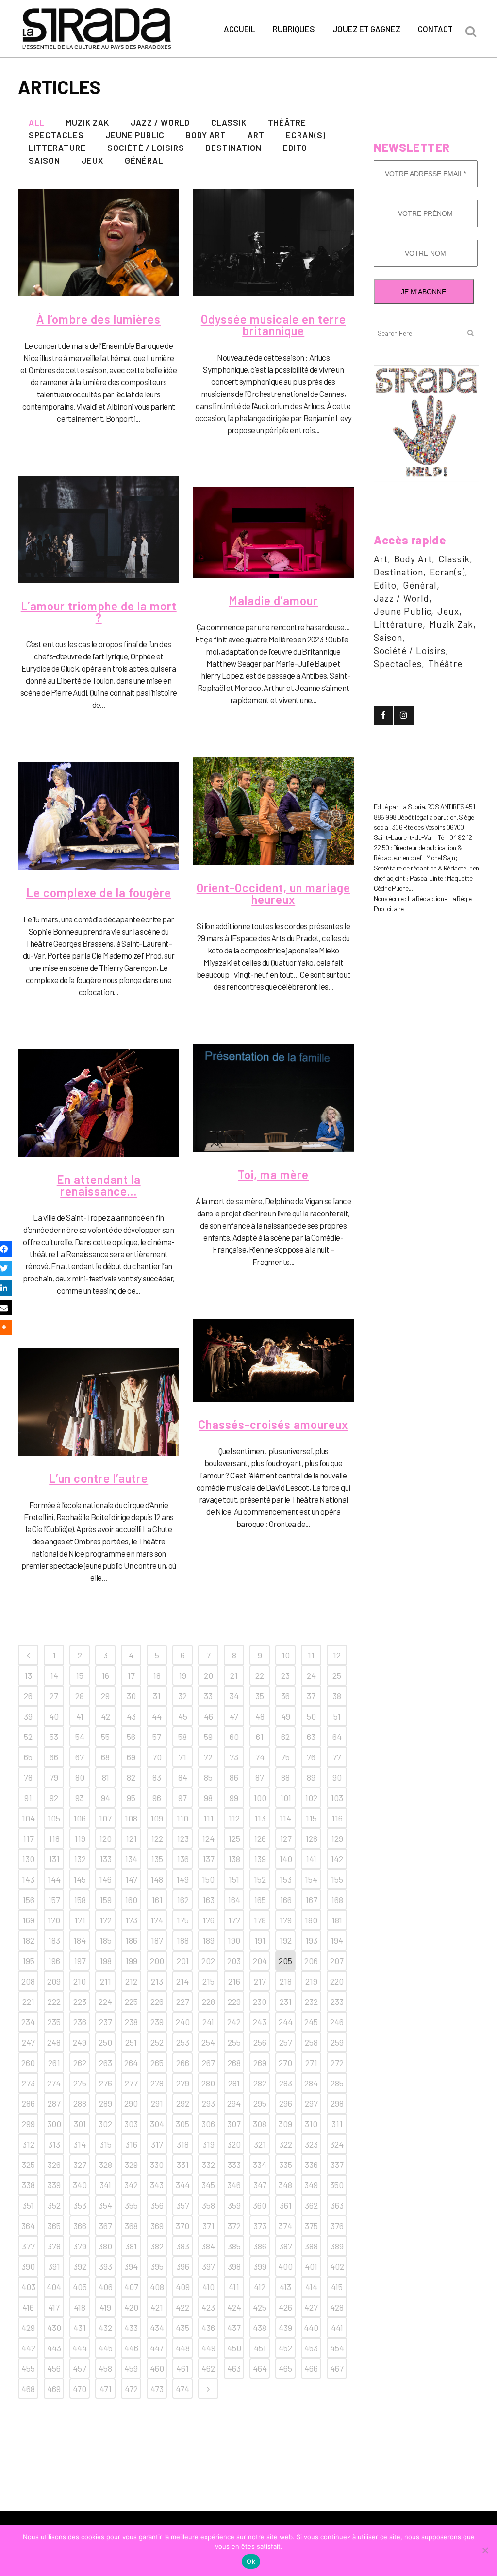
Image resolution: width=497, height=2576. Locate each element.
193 (311, 1940)
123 (183, 1838)
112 (234, 1818)
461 (182, 2368)
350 (337, 2185)
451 (260, 2348)
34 (234, 1696)
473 (157, 2389)
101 (286, 1798)
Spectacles (398, 664)
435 (182, 2328)
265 (157, 2063)
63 (311, 1737)
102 (311, 1798)
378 (54, 2246)
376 (337, 2226)
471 (106, 2389)
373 (260, 2226)
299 (28, 2124)
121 (131, 1838)
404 (54, 2287)
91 (28, 1798)
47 (234, 1716)
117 (28, 1838)
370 (182, 2226)
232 (311, 2002)
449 (208, 2348)
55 (105, 1737)
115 (311, 1818)
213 (157, 1981)
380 (105, 2246)
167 (311, 1900)
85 (208, 1777)
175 (183, 1920)
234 (28, 2022)
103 (337, 1798)
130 (28, 1859)
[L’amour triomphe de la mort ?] (99, 529)
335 (286, 2165)
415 (337, 2287)
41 (80, 1716)
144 (54, 1879)
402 (337, 2266)
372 (234, 2226)
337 (337, 2165)
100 (260, 1798)
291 (157, 2103)
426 (285, 2307)
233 (337, 2002)
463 (234, 2368)
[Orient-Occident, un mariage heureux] (273, 811)
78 (28, 1777)
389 (337, 2246)
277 (131, 2083)
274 (54, 2083)
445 (106, 2348)
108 (131, 1818)
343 (157, 2185)
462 (208, 2368)
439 (285, 2328)
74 (260, 1757)
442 (28, 2348)
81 (106, 1777)
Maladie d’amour (273, 600)
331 (183, 2165)
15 (80, 1675)
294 (234, 2103)
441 (337, 2328)
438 (260, 2328)
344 (183, 2185)
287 (54, 2103)
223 (80, 2002)
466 (311, 2368)
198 (106, 1961)
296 (286, 2103)
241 (208, 2022)
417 (54, 2307)
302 (105, 2124)
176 (208, 1920)
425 (260, 2307)
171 (80, 1920)
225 (131, 2002)
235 (54, 2022)
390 (28, 2266)
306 (208, 2124)
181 (337, 1920)
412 (260, 2287)
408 (157, 2287)
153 (286, 1879)
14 (54, 1675)
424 (234, 2307)
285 (337, 2083)
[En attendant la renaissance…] (99, 1103)
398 (234, 2266)
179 (286, 1920)
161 (157, 1900)
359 (234, 2205)
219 (311, 1981)
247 (28, 2042)
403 (28, 2287)
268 (234, 2063)
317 (157, 2144)
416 (28, 2307)
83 (157, 1777)
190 (234, 1940)
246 (337, 2022)
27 (54, 1696)
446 (131, 2348)
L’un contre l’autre (99, 1478)
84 (183, 1777)
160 (131, 1900)
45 (183, 1716)
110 (182, 1818)
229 (234, 2002)
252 (157, 2042)
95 (131, 1798)
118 (54, 1838)
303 (131, 2124)
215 (208, 1981)
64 (337, 1737)
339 (54, 2185)
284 (311, 2083)
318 (183, 2144)
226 (157, 2002)
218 (286, 1981)
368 (131, 2226)
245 (311, 2022)
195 (28, 1961)
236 (80, 2022)
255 (234, 2042)
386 (260, 2246)
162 (183, 1900)
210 (80, 1981)
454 (337, 2348)
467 (337, 2368)
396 (183, 2266)
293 (208, 2103)
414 (311, 2287)
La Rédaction (426, 898)
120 (105, 1838)
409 (183, 2287)
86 (234, 1777)
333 (234, 2165)
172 (106, 1920)
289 (106, 2103)
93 (80, 1798)
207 (337, 1961)
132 (80, 1859)
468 (28, 2389)
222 (54, 2002)
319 (208, 2144)
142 (337, 1859)
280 (208, 2083)
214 (182, 1981)
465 (285, 2368)
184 (80, 1940)
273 (28, 2083)
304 (157, 2124)
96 (157, 1798)
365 (54, 2226)
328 (106, 2165)
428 (337, 2307)
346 (234, 2185)
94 (106, 1798)
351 (28, 2205)
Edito (385, 585)
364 (28, 2226)
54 (80, 1737)
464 (260, 2368)
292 (183, 2103)
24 (311, 1675)
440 (311, 2328)
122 (157, 1838)
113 (260, 1818)
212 (131, 1981)
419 (105, 2307)
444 (80, 2348)
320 (234, 2144)
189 (208, 1940)
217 (260, 1981)
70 (157, 1757)
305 (182, 2124)
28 (80, 1696)
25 (337, 1675)
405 (80, 2287)
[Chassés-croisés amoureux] (273, 1360)
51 (337, 1716)
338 (28, 2185)
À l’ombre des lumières (99, 319)
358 (208, 2205)
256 (260, 2042)
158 (80, 1900)
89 (311, 1777)
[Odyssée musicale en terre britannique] (273, 243)
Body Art (413, 559)
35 (260, 1696)
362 (311, 2205)
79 (54, 1777)
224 (105, 2002)
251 (131, 2042)
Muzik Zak (451, 624)
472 (131, 2389)
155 (337, 1879)
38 (337, 1696)
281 (234, 2083)
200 (157, 1961)
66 (54, 1757)
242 (234, 2022)
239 (157, 2022)
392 (80, 2266)
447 (157, 2348)
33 (208, 1696)
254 (208, 2042)
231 (286, 2002)
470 (80, 2389)
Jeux (448, 611)
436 (208, 2328)
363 (337, 2205)
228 (208, 2002)
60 (234, 1737)
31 (157, 1696)
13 (28, 1675)
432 (105, 2328)
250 (105, 2042)
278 (157, 2083)
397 (208, 2266)
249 (80, 2042)
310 (311, 2124)
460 (157, 2368)
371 (208, 2226)
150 (208, 1879)
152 (260, 1879)
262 (80, 2063)
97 (182, 1798)
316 (131, 2144)
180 (311, 1920)
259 (337, 2042)
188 (183, 1940)
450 (234, 2348)
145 (80, 1879)
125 (234, 1838)
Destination (398, 572)
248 (54, 2042)
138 (234, 1859)
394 (131, 2266)
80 (80, 1777)
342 (131, 2185)
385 (234, 2246)
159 (106, 1900)
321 (260, 2144)
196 (54, 1961)
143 (28, 1879)
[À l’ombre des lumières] (99, 243)
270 (285, 2063)
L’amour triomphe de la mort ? (99, 612)
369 (157, 2226)
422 (182, 2307)
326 (54, 2165)
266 (183, 2063)
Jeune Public (402, 611)
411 (234, 2287)
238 (131, 2022)
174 (157, 1920)
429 (28, 2328)
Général (420, 585)
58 (182, 1737)
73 (234, 1757)
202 (208, 1961)
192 (286, 1940)
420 (131, 2307)
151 (234, 1879)
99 (234, 1798)
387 (286, 2246)
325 (28, 2165)
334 (260, 2165)
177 (234, 1920)
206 (311, 1961)
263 (106, 2063)
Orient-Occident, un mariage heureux (273, 894)
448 (183, 2348)
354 (105, 2205)
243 (260, 2022)
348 (285, 2185)
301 (80, 2124)
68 (105, 1757)
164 (234, 1900)
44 (157, 1716)
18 (157, 1675)
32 (182, 1696)
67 (80, 1757)
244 (286, 2022)
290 (131, 2103)
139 (260, 1859)
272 (337, 2063)
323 (311, 2144)
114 (285, 1818)
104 (28, 1818)
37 (311, 1696)
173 (131, 1920)
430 (54, 2328)
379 (80, 2246)
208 (28, 1981)
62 (285, 1737)
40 (54, 1716)
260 (28, 2063)
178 (260, 1920)
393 (106, 2266)
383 (183, 2246)
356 (157, 2205)
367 (106, 2226)
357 (183, 2205)
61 (260, 1737)
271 (311, 2063)
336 (311, 2165)
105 (54, 1818)
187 (157, 1940)
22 (260, 1675)
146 (105, 1879)
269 (260, 2063)
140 (286, 1859)
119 (80, 1838)
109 (157, 1818)
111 (208, 1818)
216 (234, 1981)
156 (28, 1900)
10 (286, 1655)
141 (311, 1859)
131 (54, 1859)
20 (208, 1675)
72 (208, 1757)
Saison (388, 637)
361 (286, 2205)
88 (285, 1777)
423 (208, 2307)
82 (131, 1777)
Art (381, 559)
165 (260, 1900)
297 (311, 2103)
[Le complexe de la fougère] (99, 816)
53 (54, 1737)
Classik (454, 559)
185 (106, 1940)
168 (337, 1900)
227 (183, 2002)
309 (285, 2124)
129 (337, 1838)
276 (106, 2083)
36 (285, 1696)
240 (183, 2022)
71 (182, 1757)
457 (80, 2368)
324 (337, 2144)
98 (208, 1798)
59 (208, 1737)
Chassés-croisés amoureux (273, 1424)
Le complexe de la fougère (99, 893)
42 (106, 1716)
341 (105, 2185)
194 (337, 1940)
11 (311, 1655)
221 (28, 2002)
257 (286, 2042)
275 (80, 2083)
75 (285, 1757)
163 (208, 1900)
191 (260, 1940)
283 (286, 2083)
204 (260, 1961)
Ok (251, 2561)
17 (131, 1675)
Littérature (398, 624)
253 (183, 2042)
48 (260, 1716)
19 (182, 1675)
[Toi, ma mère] (273, 1098)
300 (54, 2124)
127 (286, 1838)
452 (285, 2348)
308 (260, 2124)
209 (54, 1981)
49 (286, 1716)
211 (106, 1981)
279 (183, 2083)
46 (208, 1716)
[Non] (485, 2550)
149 (182, 1879)
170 (54, 1920)
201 (183, 1961)
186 (131, 1940)
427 (311, 2307)
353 (80, 2205)
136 (183, 1859)
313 (54, 2144)
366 (80, 2226)
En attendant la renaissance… (99, 1185)
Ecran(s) (447, 572)
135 (157, 1859)
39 (28, 1716)
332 (208, 2165)
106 (80, 1818)
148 (157, 1879)
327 (80, 2165)
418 (80, 2307)
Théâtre (445, 664)
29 (105, 1696)
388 (311, 2246)
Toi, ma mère (273, 1174)
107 (105, 1818)
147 (131, 1879)
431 (80, 2328)
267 (208, 2063)
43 (131, 1716)
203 (234, 1961)
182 (28, 1940)
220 (337, 1981)
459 (131, 2368)
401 (311, 2266)
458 (105, 2368)
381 (131, 2246)
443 (54, 2348)
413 (285, 2287)
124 (208, 1838)
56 (131, 1737)
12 (337, 1655)
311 (337, 2124)
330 (157, 2165)
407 (131, 2287)
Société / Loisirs (410, 650)
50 (311, 1716)
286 (28, 2103)
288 (80, 2103)
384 (208, 2246)
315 (106, 2144)
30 (131, 1696)
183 (54, 1940)
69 (131, 1757)
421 (157, 2307)
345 (208, 2185)
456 (54, 2368)
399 (260, 2266)
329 (131, 2165)
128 (311, 1838)
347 (260, 2185)
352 (54, 2205)
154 (311, 1879)
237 (106, 2022)
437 (234, 2328)
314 (80, 2144)
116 (337, 1818)
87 (260, 1777)
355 (131, 2205)
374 (285, 2226)
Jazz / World (401, 598)
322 (286, 2144)
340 (80, 2185)
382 (157, 2246)
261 (54, 2063)
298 (337, 2103)
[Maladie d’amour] (273, 533)
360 (260, 2205)
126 (260, 1838)
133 (106, 1859)
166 (286, 1900)
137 (208, 1859)
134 (131, 1859)
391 (54, 2266)
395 (157, 2266)
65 (28, 1757)
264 (131, 2063)
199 (131, 1961)
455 (28, 2368)
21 (234, 1675)
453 (311, 2348)
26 (28, 1696)
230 (260, 2002)
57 (157, 1737)
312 (28, 2144)
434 (157, 2328)
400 (285, 2266)
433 (131, 2328)
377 (28, 2246)
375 (311, 2226)
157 (54, 1900)
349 (311, 2185)
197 (80, 1961)
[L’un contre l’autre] (99, 1402)
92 (54, 1798)
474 (182, 2389)
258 (311, 2042)
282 (260, 2083)
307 (234, 2124)
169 (28, 1920)
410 (208, 2287)
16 (105, 1675)
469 (54, 2389)
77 (337, 1757)
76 (311, 1757)
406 (106, 2287)
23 (285, 1675)
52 (28, 1737)
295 (260, 2103)
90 (337, 1777)
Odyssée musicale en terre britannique (273, 325)
